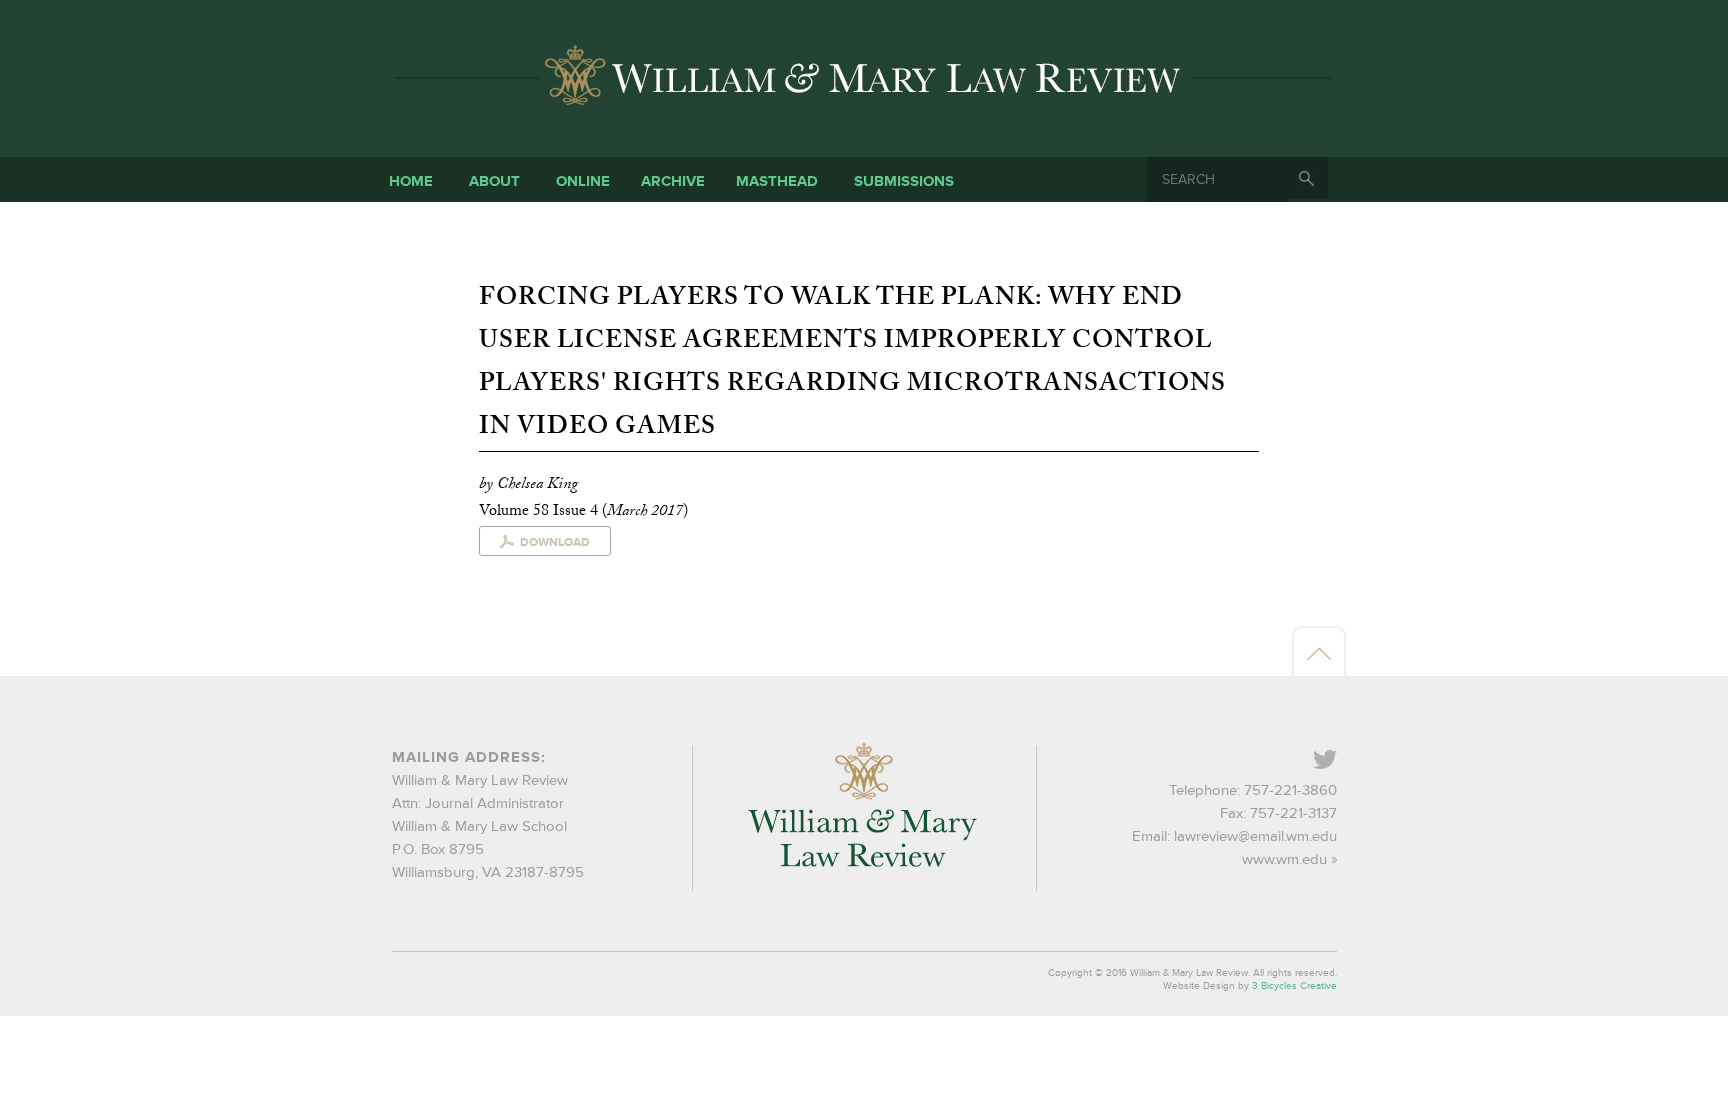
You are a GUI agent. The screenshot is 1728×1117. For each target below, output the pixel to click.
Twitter (1335, 761)
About (494, 181)
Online (583, 181)
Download (555, 542)
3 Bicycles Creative (1294, 986)
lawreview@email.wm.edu (1255, 836)
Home (411, 181)
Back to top (1319, 653)
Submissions (904, 181)
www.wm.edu (1284, 859)
